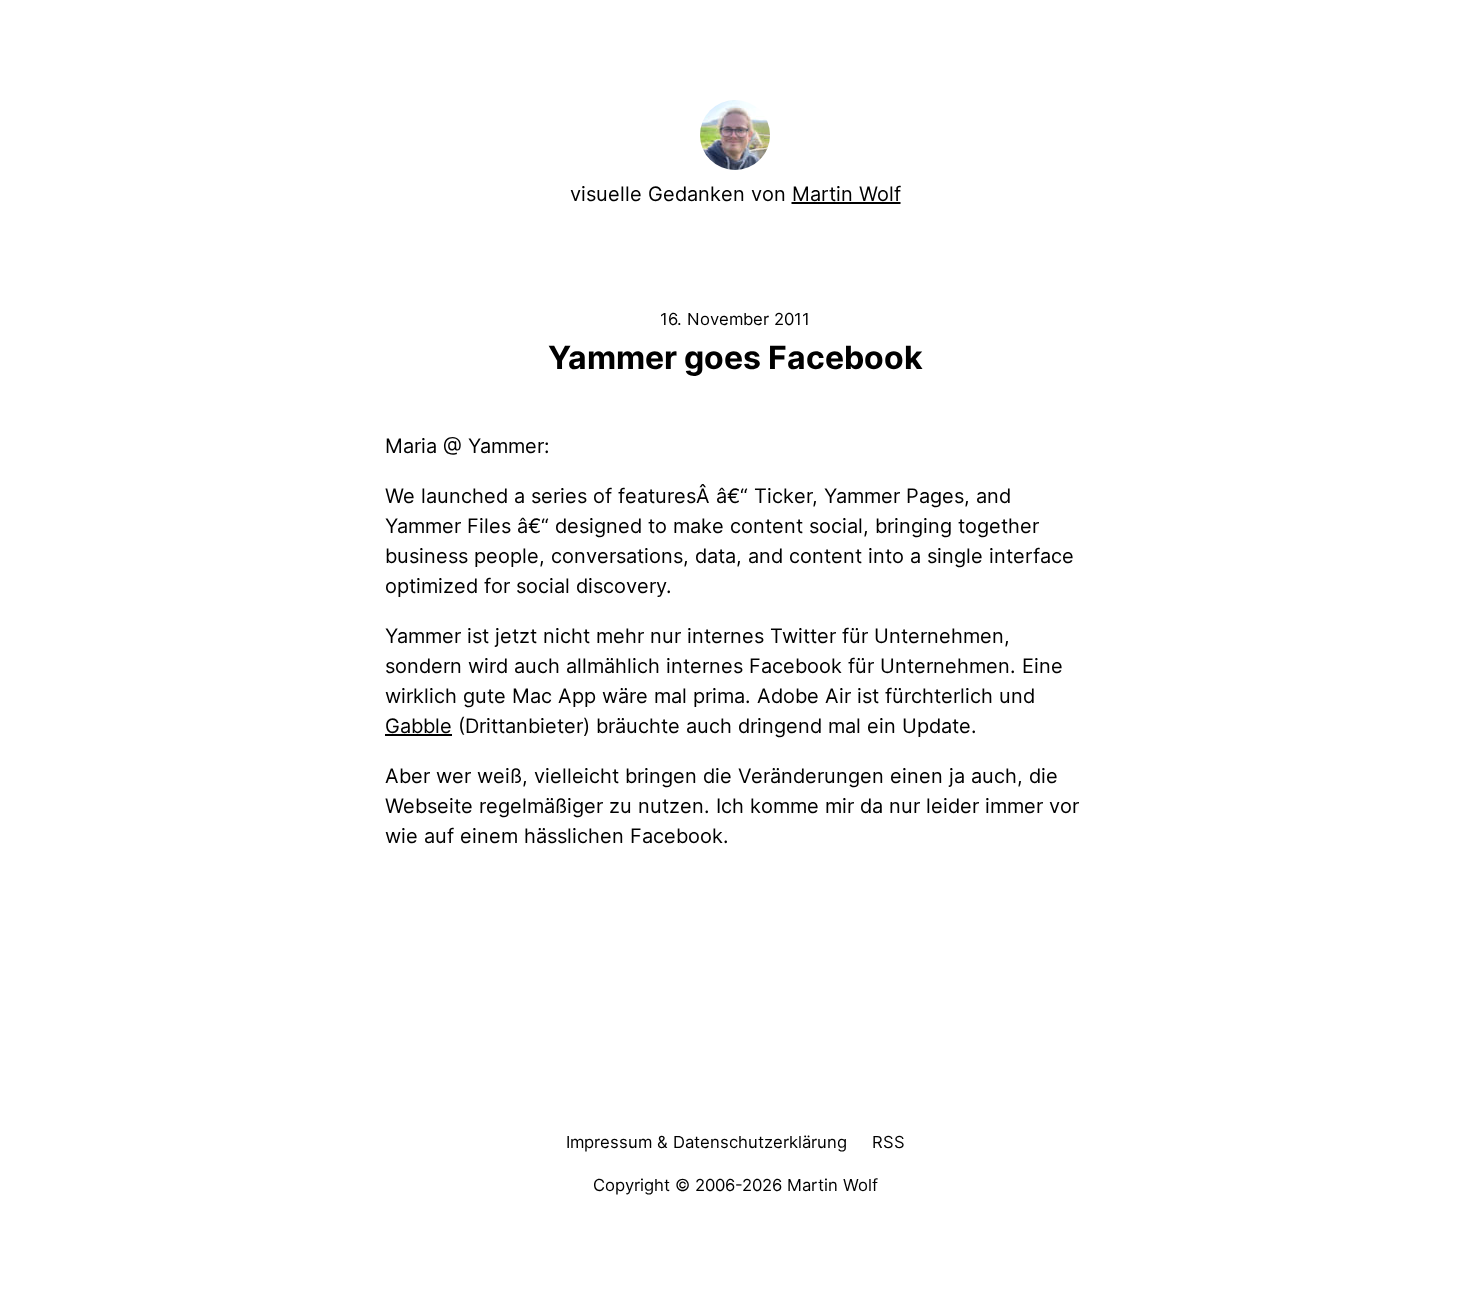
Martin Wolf (846, 194)
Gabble (418, 726)
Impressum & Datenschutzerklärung (706, 1142)
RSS (888, 1142)
